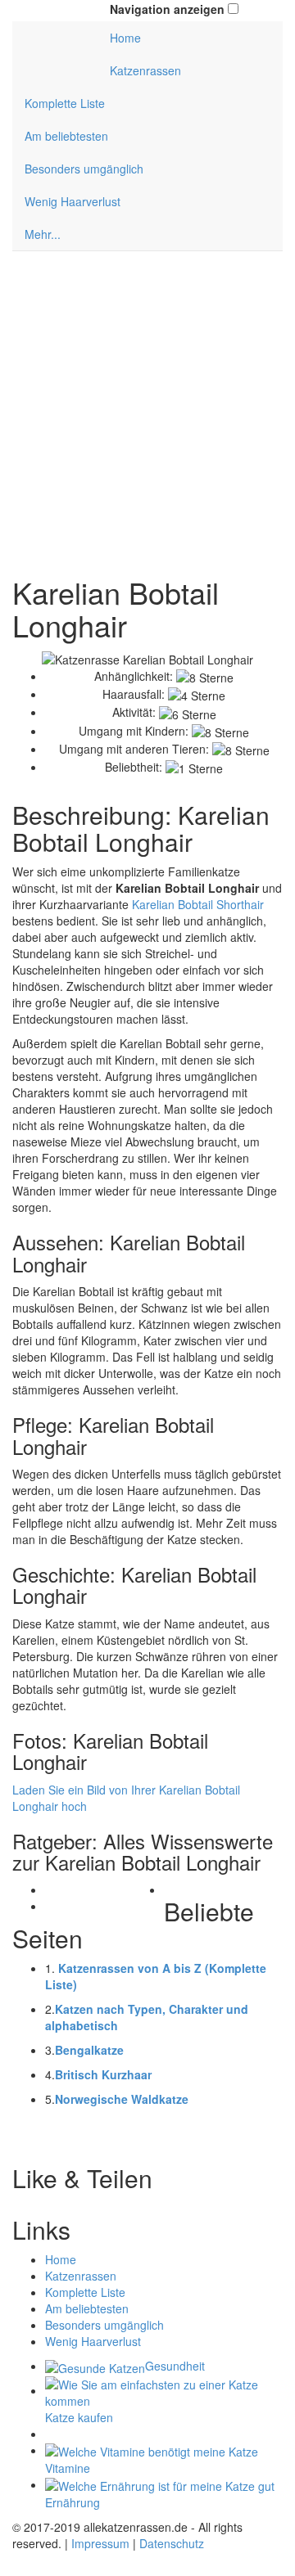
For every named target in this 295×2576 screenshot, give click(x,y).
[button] (233, 9)
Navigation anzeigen (167, 9)
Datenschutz (172, 2543)
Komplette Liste (65, 103)
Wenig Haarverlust (73, 201)
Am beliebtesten (66, 136)
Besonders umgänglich (84, 169)
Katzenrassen (145, 70)
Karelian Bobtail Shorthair (198, 904)
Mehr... (43, 234)
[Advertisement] (147, 414)
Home (125, 38)
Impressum (100, 2543)
